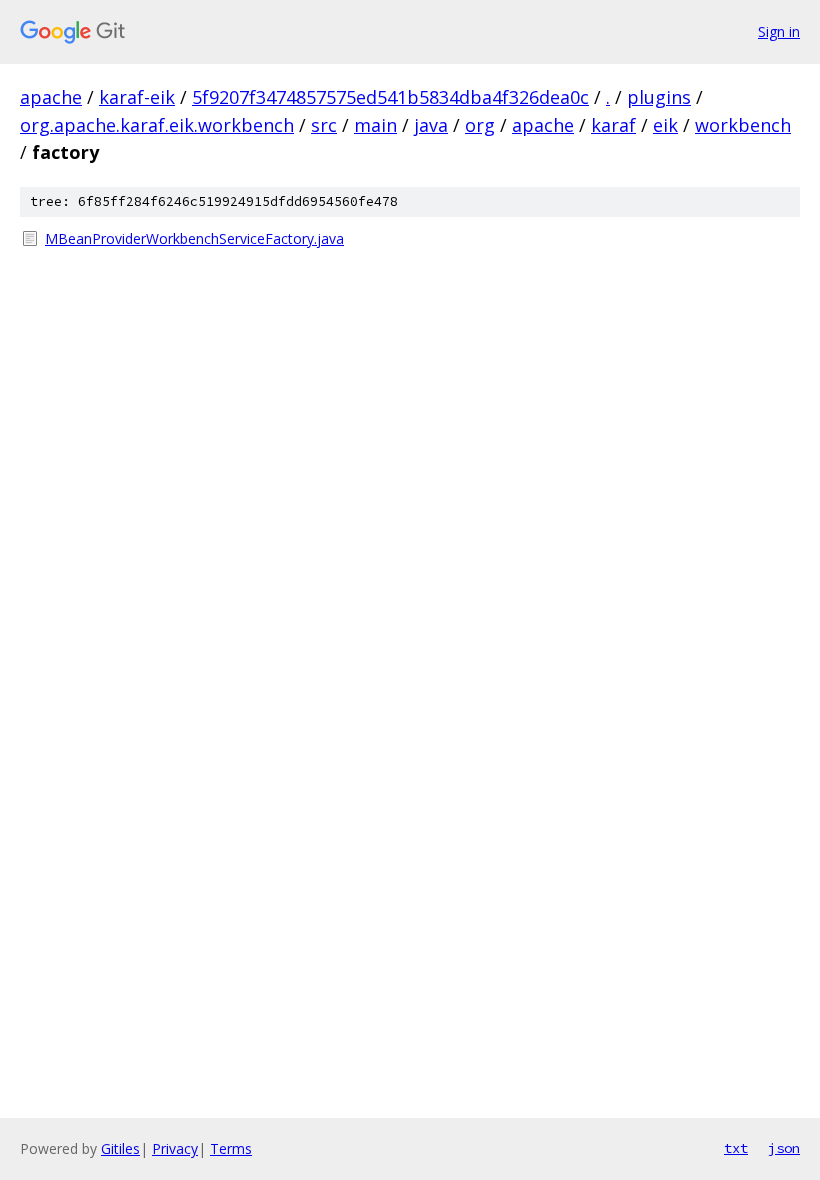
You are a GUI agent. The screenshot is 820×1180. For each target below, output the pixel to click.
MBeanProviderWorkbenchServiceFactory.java (194, 238)
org (480, 125)
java (431, 125)
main (375, 125)
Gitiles (120, 1148)
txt (736, 1148)
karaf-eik (137, 97)
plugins (659, 97)
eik (665, 125)
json (784, 1148)
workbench (743, 125)
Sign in (779, 31)
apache (51, 97)
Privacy (175, 1148)
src (324, 125)
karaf (613, 125)
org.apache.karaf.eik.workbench (157, 125)
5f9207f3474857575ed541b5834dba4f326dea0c (390, 97)
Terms (231, 1148)
